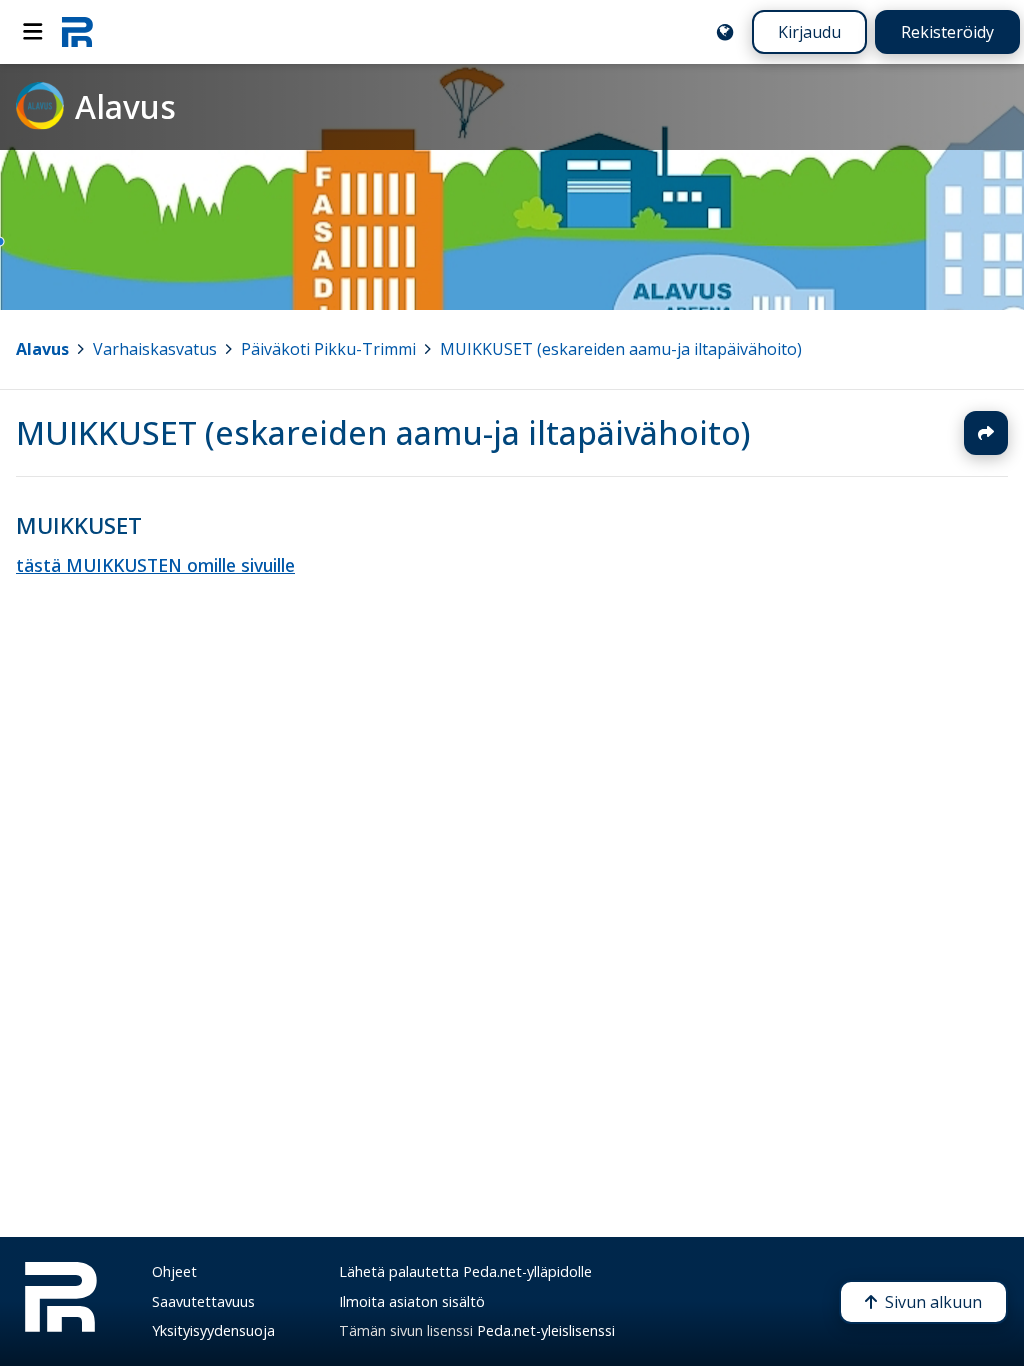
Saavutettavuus (203, 1301)
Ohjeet (174, 1271)
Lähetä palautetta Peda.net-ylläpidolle (465, 1271)
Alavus (42, 349)
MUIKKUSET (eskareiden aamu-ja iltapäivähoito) (621, 349)
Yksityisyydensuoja (213, 1330)
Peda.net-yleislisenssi (546, 1330)
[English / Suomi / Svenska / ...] (725, 32)
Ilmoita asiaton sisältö (412, 1301)
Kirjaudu (809, 32)
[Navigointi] (33, 32)
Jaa (986, 433)
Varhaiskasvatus (155, 349)
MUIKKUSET (79, 525)
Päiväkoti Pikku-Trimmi (328, 349)
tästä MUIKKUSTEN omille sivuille (155, 565)
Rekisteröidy (947, 32)
